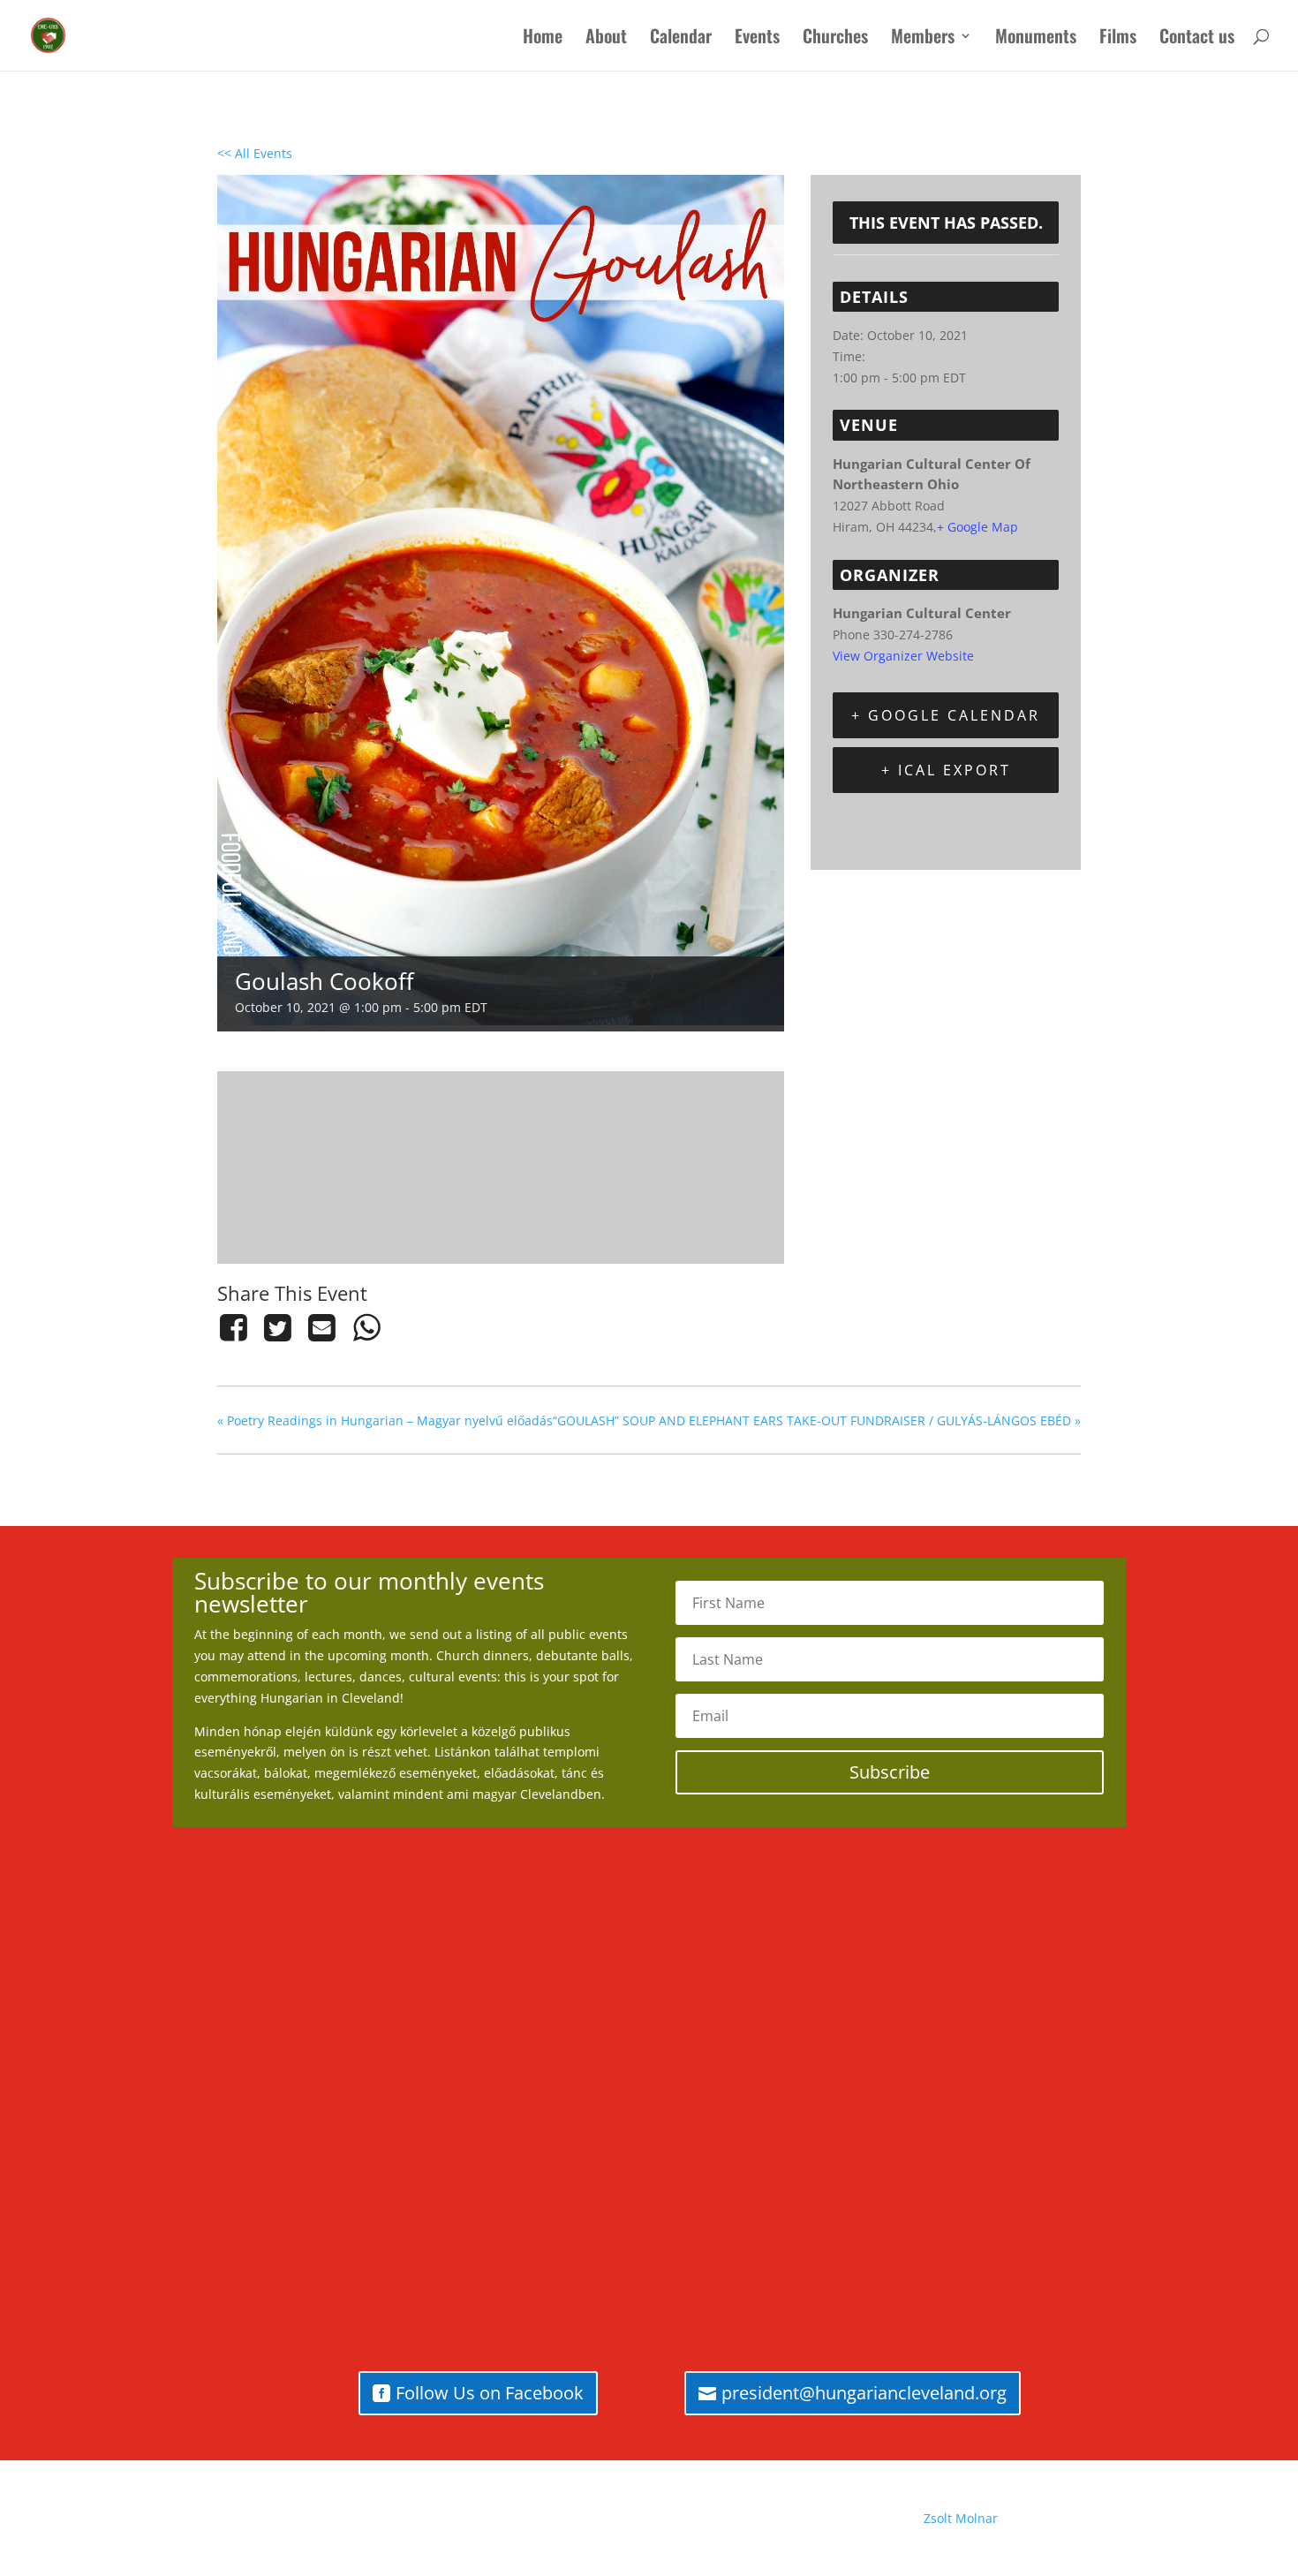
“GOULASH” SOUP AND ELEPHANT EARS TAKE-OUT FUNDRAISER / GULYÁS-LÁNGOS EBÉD (817, 1420)
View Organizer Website (903, 656)
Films (1118, 39)
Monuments (1036, 39)
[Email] (322, 1327)
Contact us (1197, 39)
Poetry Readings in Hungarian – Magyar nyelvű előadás (385, 1420)
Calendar (681, 39)
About (606, 39)
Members (923, 39)
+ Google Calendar (946, 715)
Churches (835, 39)
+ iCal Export (946, 770)
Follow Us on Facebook (490, 2393)
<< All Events (255, 153)
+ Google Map (977, 527)
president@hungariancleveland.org (864, 2393)
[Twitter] (277, 1327)
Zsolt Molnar (961, 2518)
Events (757, 39)
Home (543, 39)
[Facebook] (236, 1327)
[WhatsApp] (366, 1327)
